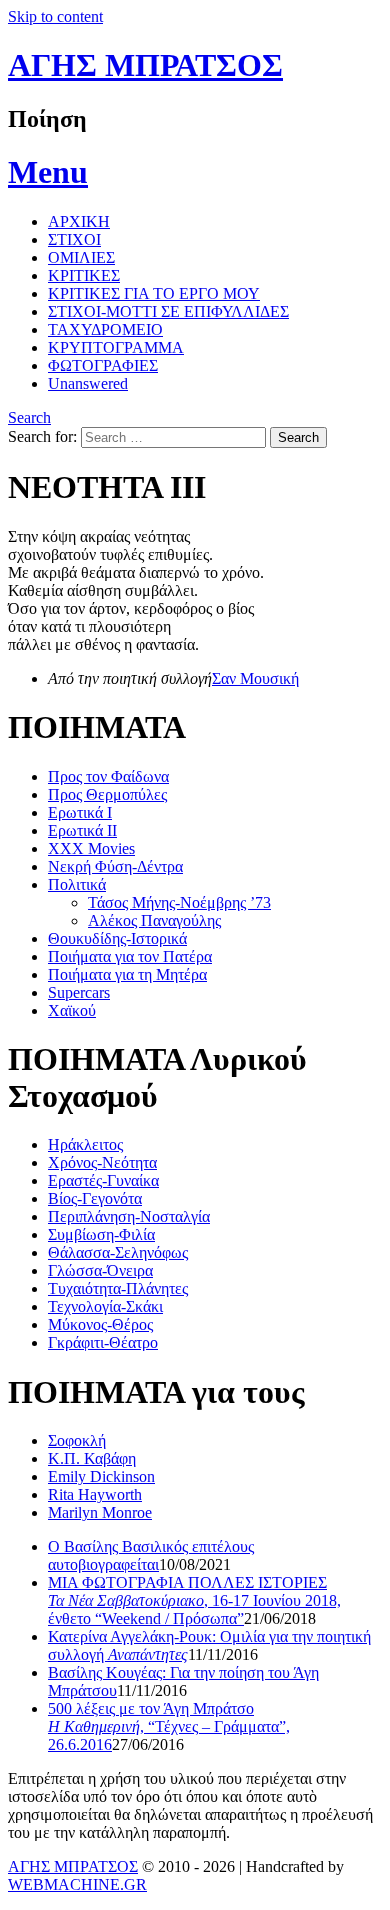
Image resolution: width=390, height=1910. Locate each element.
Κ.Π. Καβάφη (92, 1458)
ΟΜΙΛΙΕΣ (81, 257)
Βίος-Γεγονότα (95, 1198)
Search (29, 417)
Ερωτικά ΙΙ (82, 830)
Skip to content (55, 16)
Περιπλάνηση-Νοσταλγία (129, 1216)
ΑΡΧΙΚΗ (79, 221)
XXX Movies (91, 848)
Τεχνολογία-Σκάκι (105, 1306)
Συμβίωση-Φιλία (101, 1234)
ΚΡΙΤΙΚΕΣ (84, 275)
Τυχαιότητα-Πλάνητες (118, 1288)
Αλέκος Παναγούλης (154, 920)
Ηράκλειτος (85, 1144)
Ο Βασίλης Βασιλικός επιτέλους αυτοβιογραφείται (151, 1555)
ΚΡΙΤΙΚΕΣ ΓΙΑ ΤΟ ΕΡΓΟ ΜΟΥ (154, 293)
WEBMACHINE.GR (77, 1884)
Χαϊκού (72, 1010)
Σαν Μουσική (255, 678)
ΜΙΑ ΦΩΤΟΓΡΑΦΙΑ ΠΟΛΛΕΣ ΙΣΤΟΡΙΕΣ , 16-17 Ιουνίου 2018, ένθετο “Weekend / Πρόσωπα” (194, 1600)
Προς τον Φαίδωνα (108, 776)
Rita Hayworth (95, 1494)
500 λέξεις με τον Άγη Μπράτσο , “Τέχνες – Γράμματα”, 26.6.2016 (169, 1726)
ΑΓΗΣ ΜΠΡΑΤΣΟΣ (145, 65)
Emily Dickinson (101, 1476)
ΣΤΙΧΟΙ (74, 239)
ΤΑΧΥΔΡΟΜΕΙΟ (105, 329)
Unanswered (88, 383)
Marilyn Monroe (100, 1512)
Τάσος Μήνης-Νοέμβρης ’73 (179, 902)
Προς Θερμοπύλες (107, 794)
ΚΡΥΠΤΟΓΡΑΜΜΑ (116, 347)
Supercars (79, 992)
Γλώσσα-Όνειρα (100, 1270)
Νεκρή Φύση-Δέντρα (115, 866)
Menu (48, 172)
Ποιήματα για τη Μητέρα (127, 974)
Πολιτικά (77, 884)
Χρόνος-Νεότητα (102, 1162)
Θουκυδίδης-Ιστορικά (117, 938)
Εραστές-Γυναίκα (103, 1180)
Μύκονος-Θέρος (100, 1324)
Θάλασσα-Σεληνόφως (118, 1252)
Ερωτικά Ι (80, 812)
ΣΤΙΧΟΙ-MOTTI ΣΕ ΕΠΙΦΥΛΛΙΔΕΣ (168, 311)
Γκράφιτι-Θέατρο (103, 1342)
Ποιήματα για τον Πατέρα (130, 956)
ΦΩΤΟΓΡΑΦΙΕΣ (103, 365)
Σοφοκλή (77, 1440)
